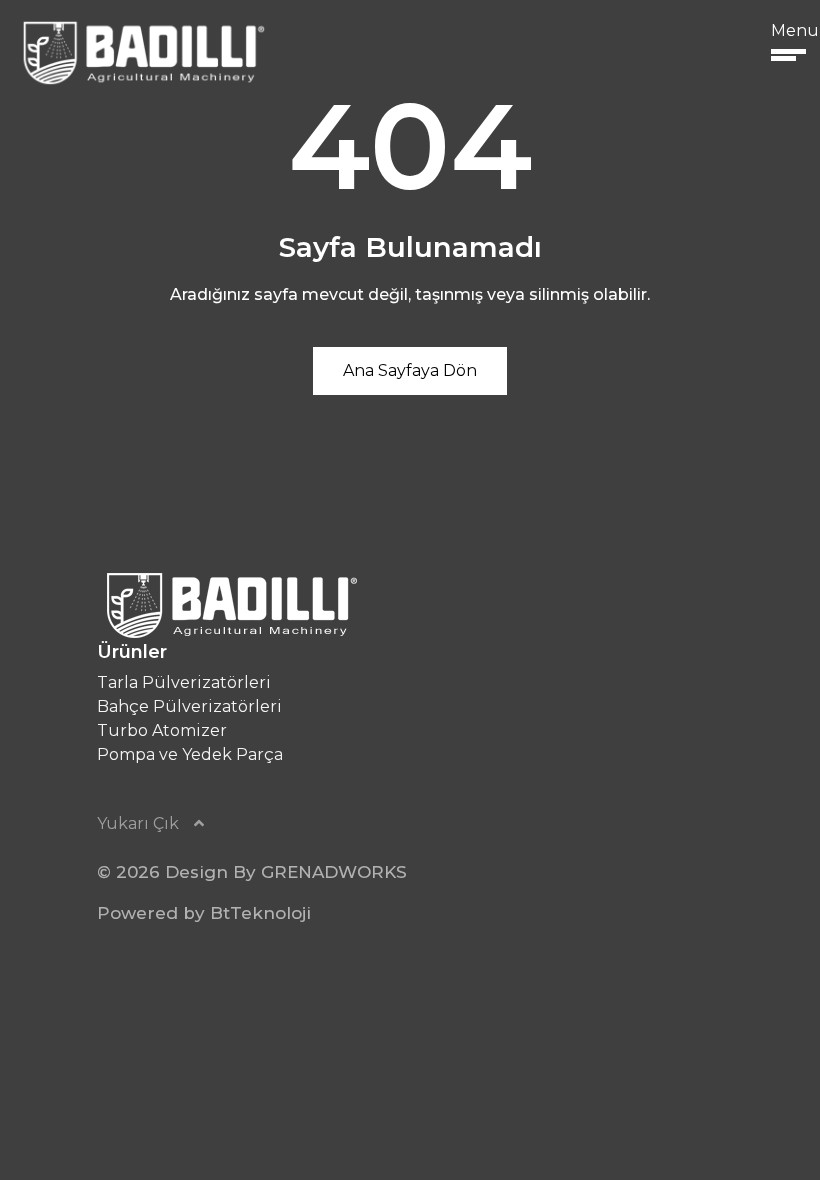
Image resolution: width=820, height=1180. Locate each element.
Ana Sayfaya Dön (410, 370)
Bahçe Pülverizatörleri (189, 706)
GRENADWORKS (334, 872)
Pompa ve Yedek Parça (190, 754)
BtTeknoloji (260, 913)
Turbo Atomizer (162, 730)
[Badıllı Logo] (141, 51)
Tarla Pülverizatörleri (184, 682)
